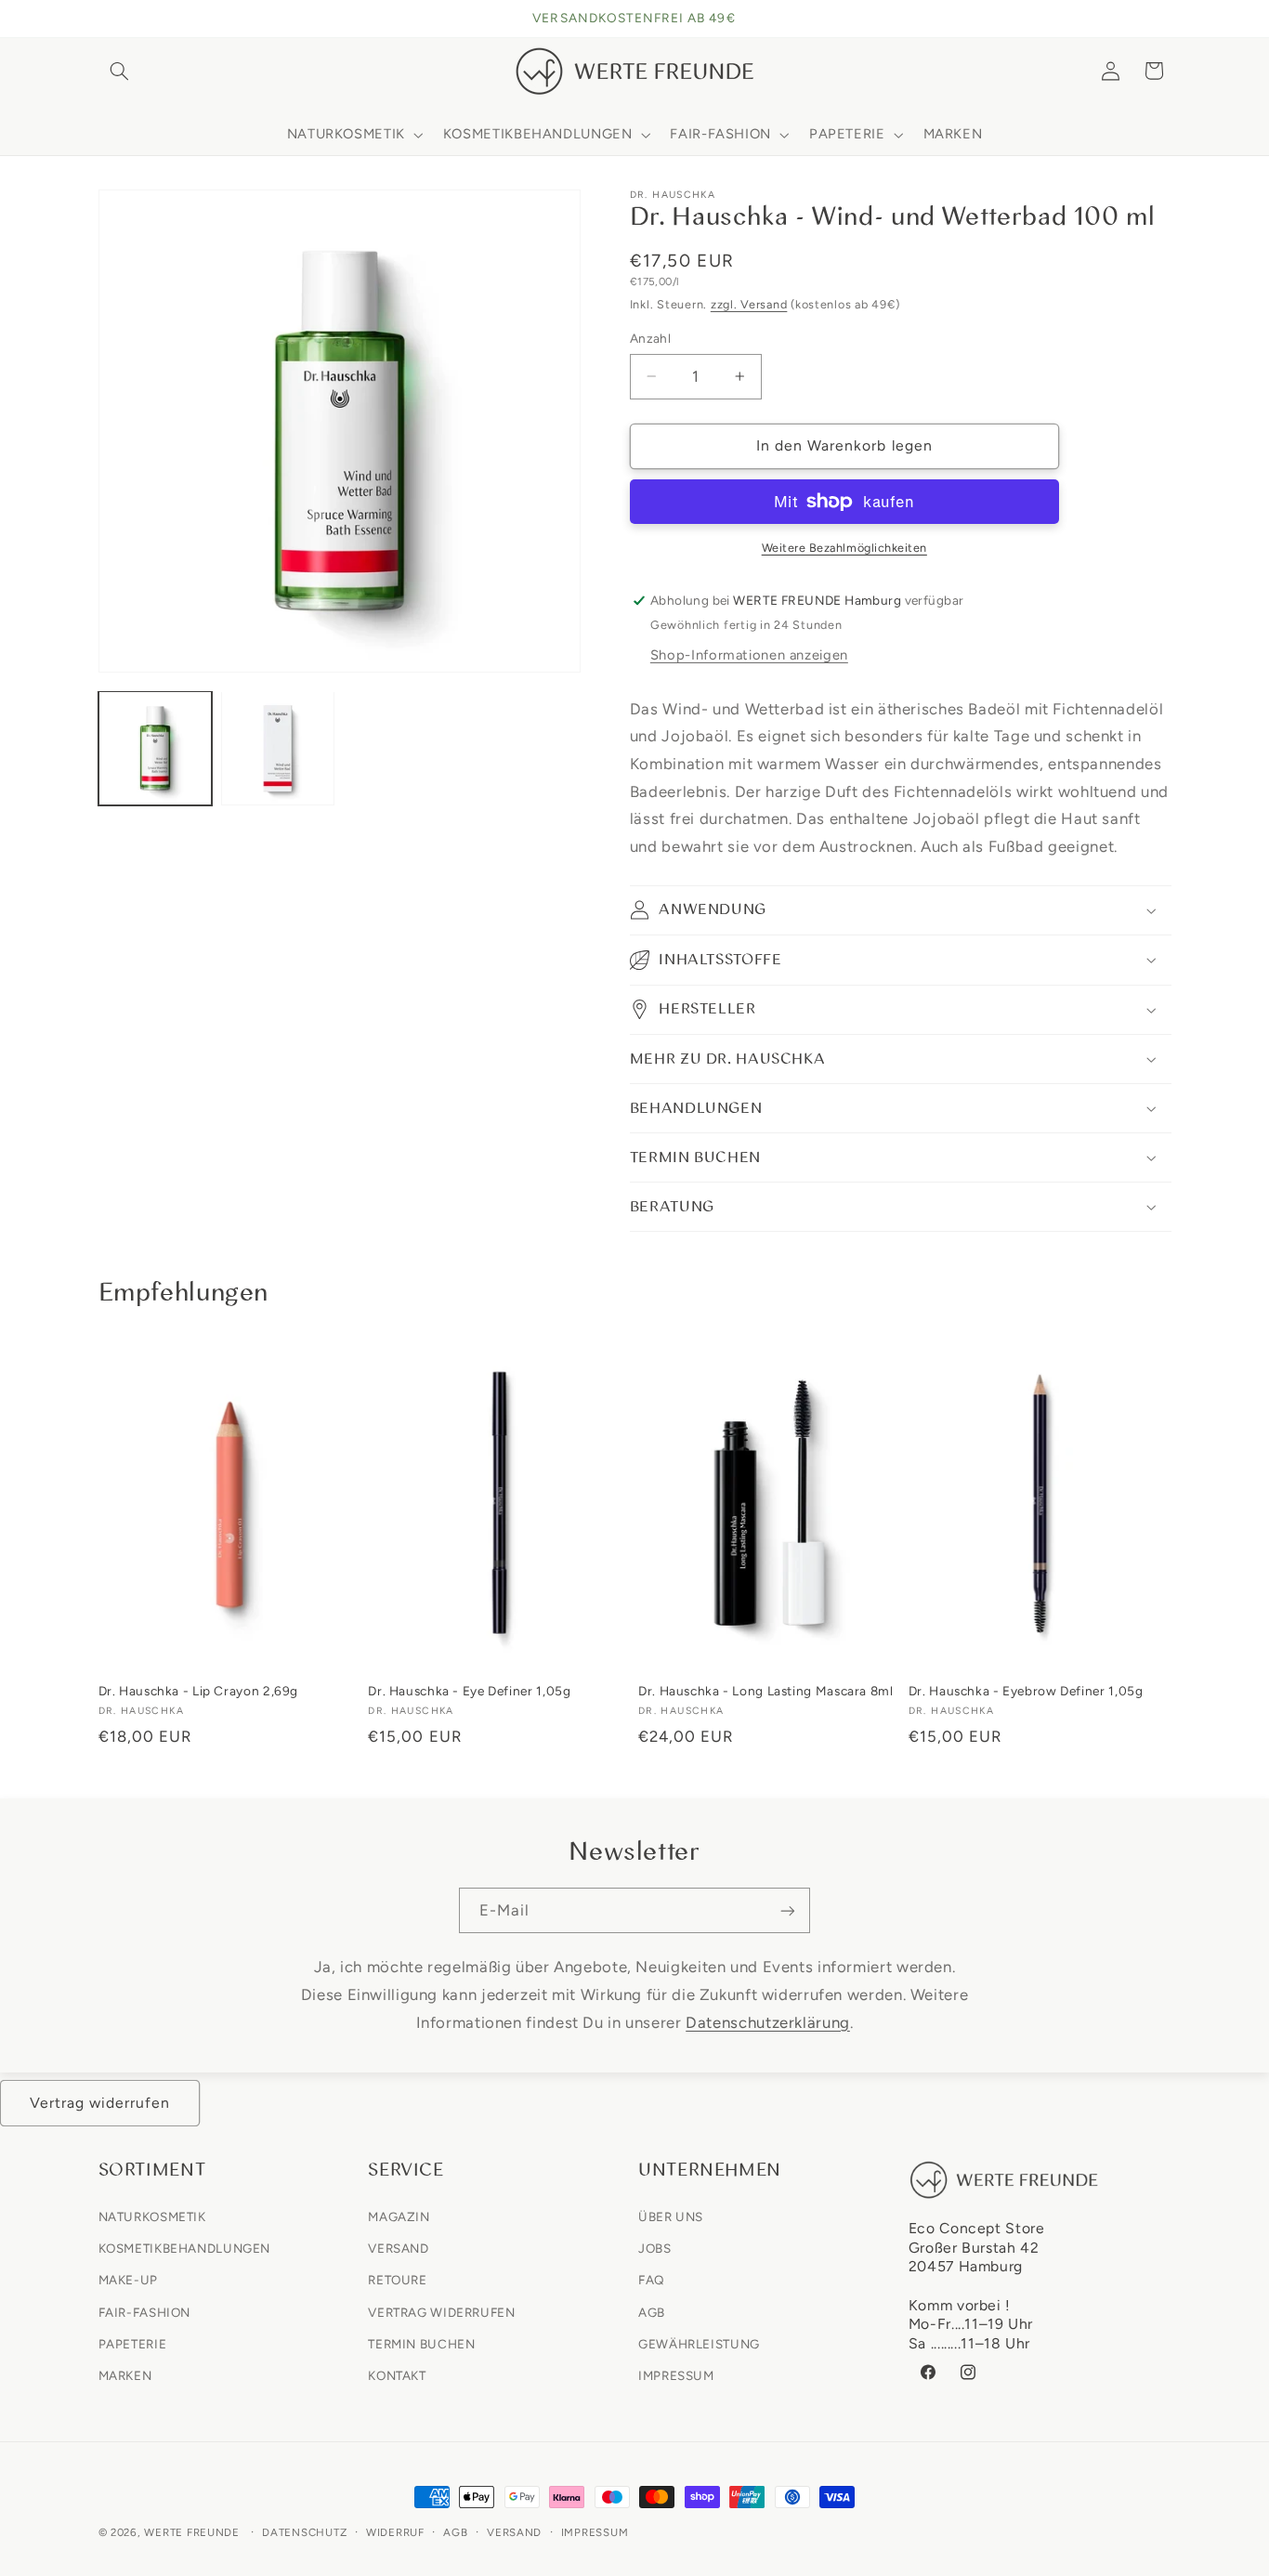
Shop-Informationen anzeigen (749, 655)
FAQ (651, 2280)
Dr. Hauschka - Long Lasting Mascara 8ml (766, 1691)
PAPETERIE (133, 2343)
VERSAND (398, 2247)
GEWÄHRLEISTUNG (699, 2343)
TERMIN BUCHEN (421, 2343)
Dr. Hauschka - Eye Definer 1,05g (469, 1691)
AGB (652, 2311)
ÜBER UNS (671, 2216)
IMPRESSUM (676, 2374)
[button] (120, 71)
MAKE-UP (128, 2280)
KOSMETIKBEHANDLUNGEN (185, 2247)
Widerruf (395, 2532)
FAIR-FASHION (145, 2311)
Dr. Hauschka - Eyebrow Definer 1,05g (1026, 1691)
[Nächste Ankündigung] (1165, 19)
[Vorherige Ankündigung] (104, 19)
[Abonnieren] (788, 1910)
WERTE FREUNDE (192, 2532)
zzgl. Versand (749, 304)
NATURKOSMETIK (152, 2216)
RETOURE (397, 2280)
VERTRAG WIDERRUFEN (441, 2311)
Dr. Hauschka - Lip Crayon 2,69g (199, 1691)
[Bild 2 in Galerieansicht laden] (278, 748)
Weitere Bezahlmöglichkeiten (844, 548)
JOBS (655, 2247)
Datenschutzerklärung (768, 2021)
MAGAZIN (399, 2216)
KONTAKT (397, 2374)
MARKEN (125, 2374)
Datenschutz (304, 2532)
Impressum (595, 2532)
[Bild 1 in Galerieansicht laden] (155, 748)
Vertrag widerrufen (100, 2103)
